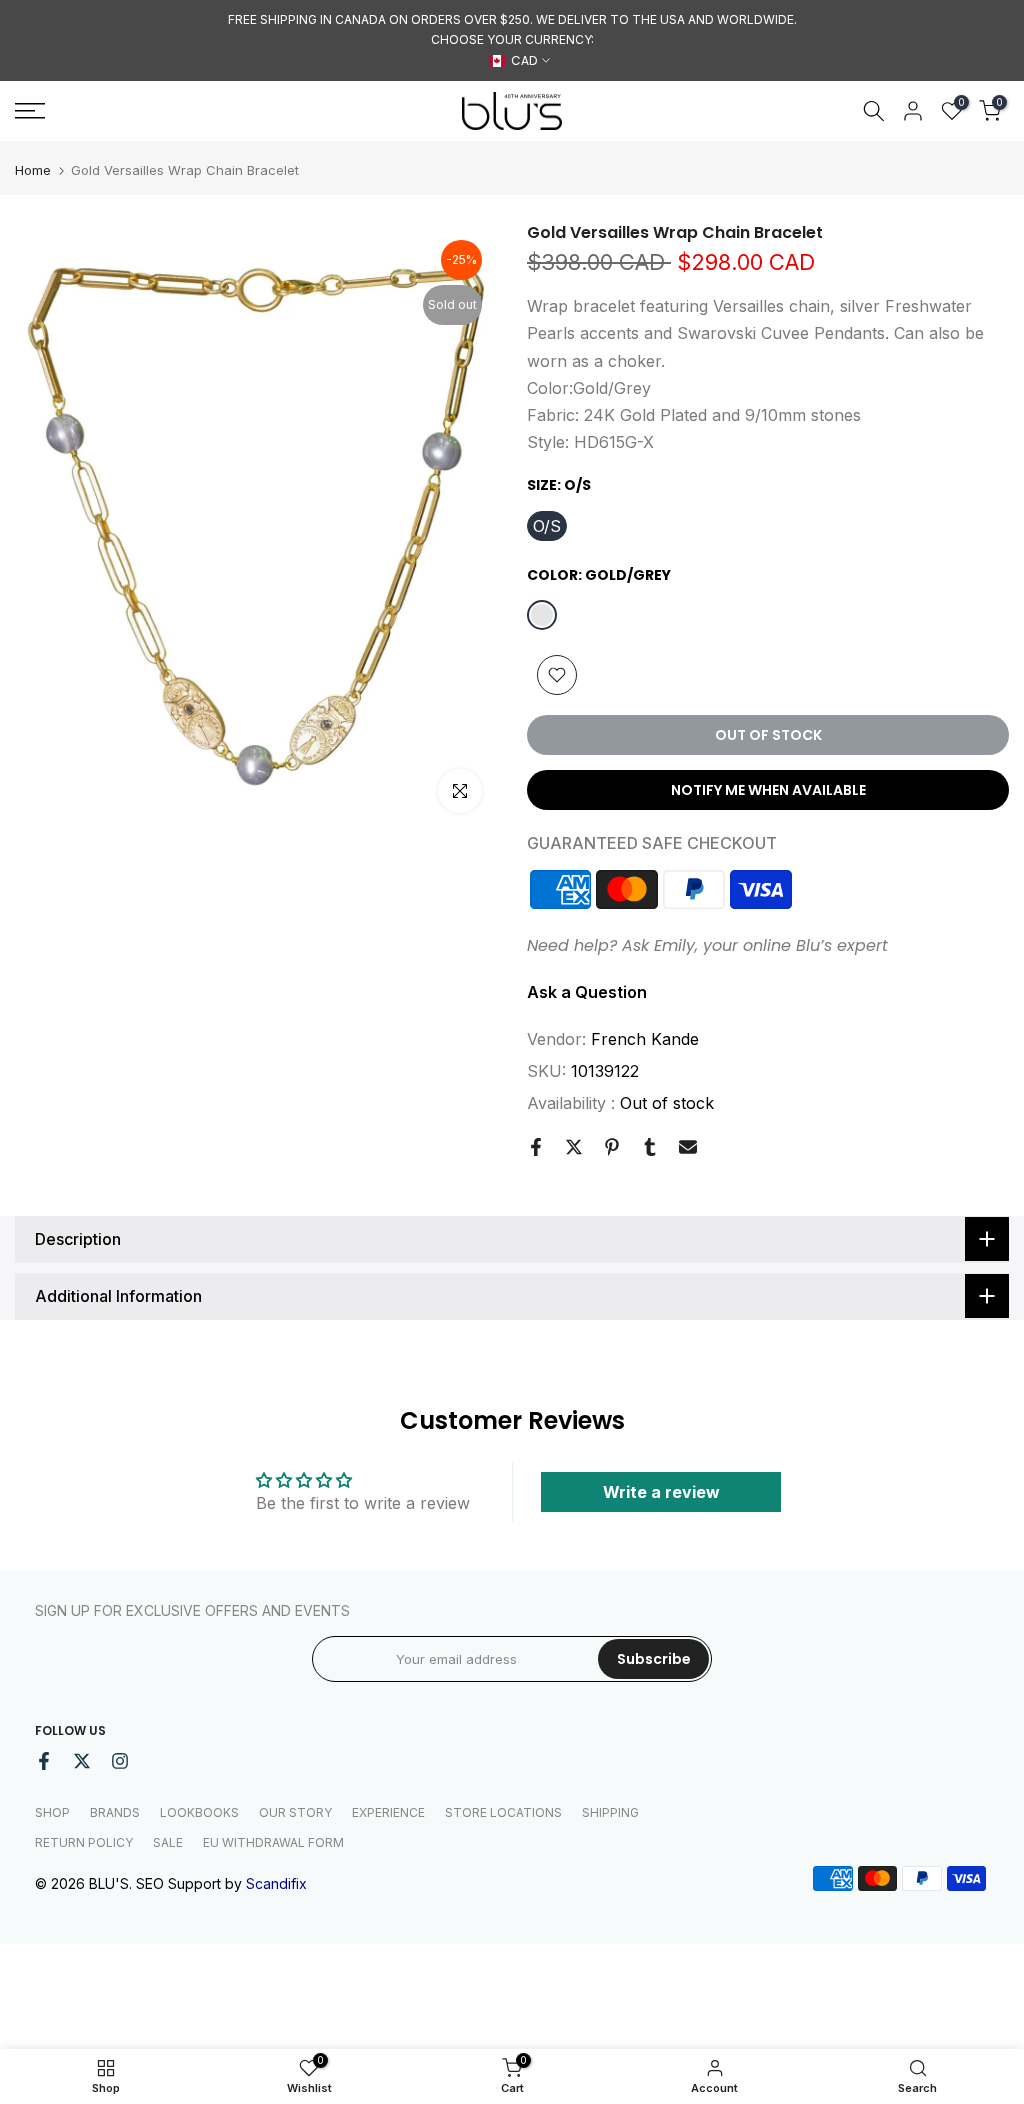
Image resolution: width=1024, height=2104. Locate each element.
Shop (52, 1812)
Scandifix (276, 1883)
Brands (115, 1812)
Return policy (84, 1842)
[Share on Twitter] (574, 1147)
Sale (168, 1842)
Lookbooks (199, 1812)
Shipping (610, 1812)
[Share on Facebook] (536, 1147)
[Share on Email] (688, 1147)
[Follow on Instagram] (120, 1761)
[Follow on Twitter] (82, 1761)
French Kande (645, 1039)
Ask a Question (587, 992)
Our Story (295, 1812)
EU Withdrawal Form (273, 1842)
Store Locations (503, 1812)
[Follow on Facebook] (44, 1761)
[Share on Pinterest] (612, 1147)
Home (33, 170)
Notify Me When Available (768, 790)
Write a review (661, 1492)
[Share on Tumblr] (650, 1147)
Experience (388, 1812)
